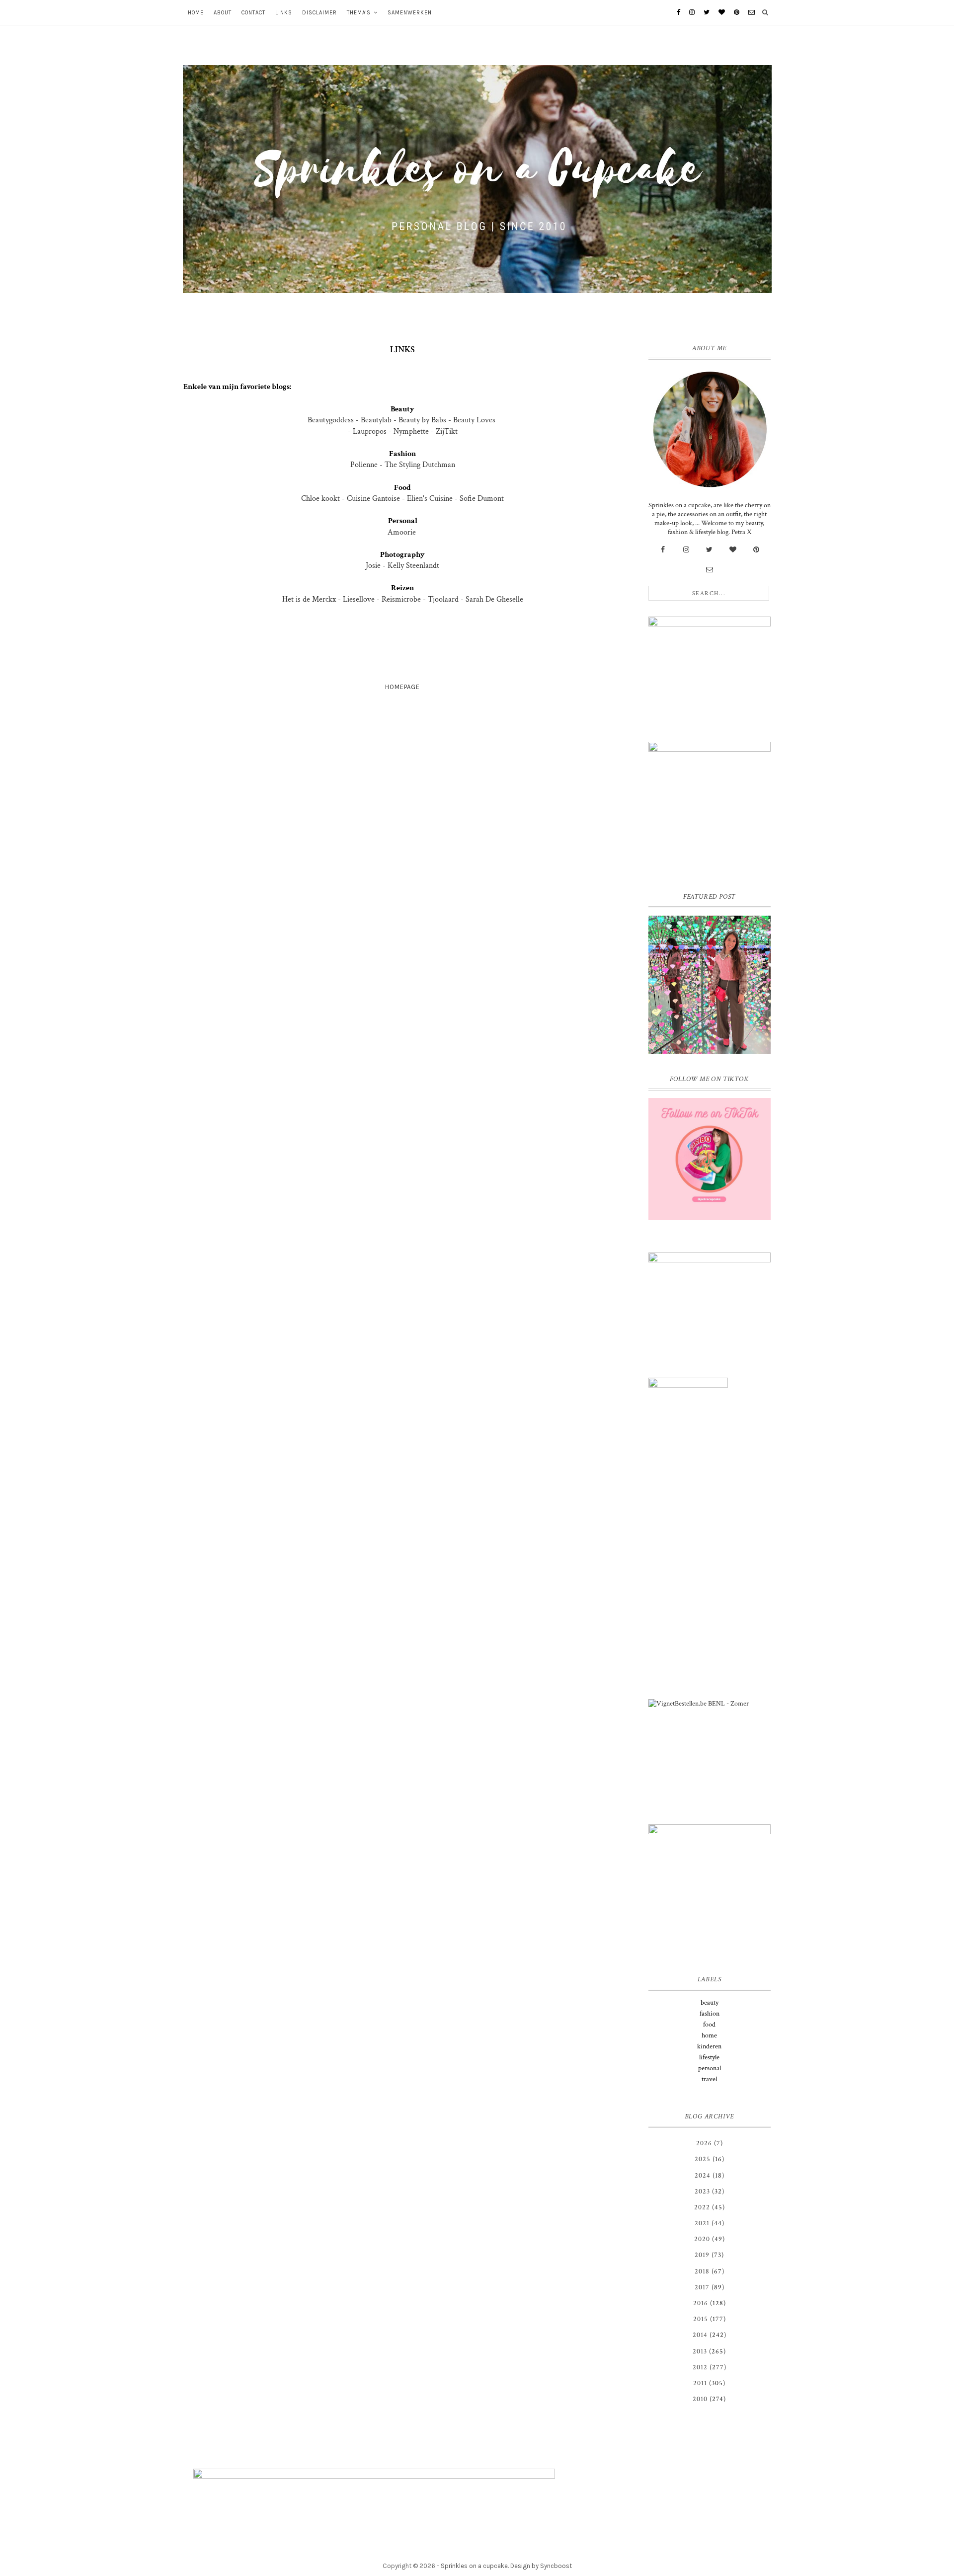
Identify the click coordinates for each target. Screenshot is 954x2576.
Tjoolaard (443, 599)
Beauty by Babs (422, 420)
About (223, 13)
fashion (710, 2014)
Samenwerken (410, 13)
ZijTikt (447, 431)
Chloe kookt (320, 499)
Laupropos (371, 431)
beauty (710, 2003)
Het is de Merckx (309, 599)
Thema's (359, 13)
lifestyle (709, 2057)
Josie (373, 566)
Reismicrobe (401, 599)
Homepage (402, 687)
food (709, 2025)
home (709, 2035)
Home (196, 13)
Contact (253, 13)
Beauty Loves (474, 420)
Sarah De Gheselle (494, 599)
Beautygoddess (331, 420)
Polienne (364, 465)
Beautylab (377, 420)
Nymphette (411, 431)
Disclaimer (319, 13)
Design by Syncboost (541, 2566)
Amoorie (403, 532)
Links (284, 13)
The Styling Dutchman (420, 465)
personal (710, 2068)
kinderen (709, 2046)
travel (709, 2079)
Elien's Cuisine (430, 499)
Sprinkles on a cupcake (474, 2566)
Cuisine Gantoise (373, 499)
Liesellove (360, 599)
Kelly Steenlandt (413, 566)
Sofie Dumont (482, 499)
